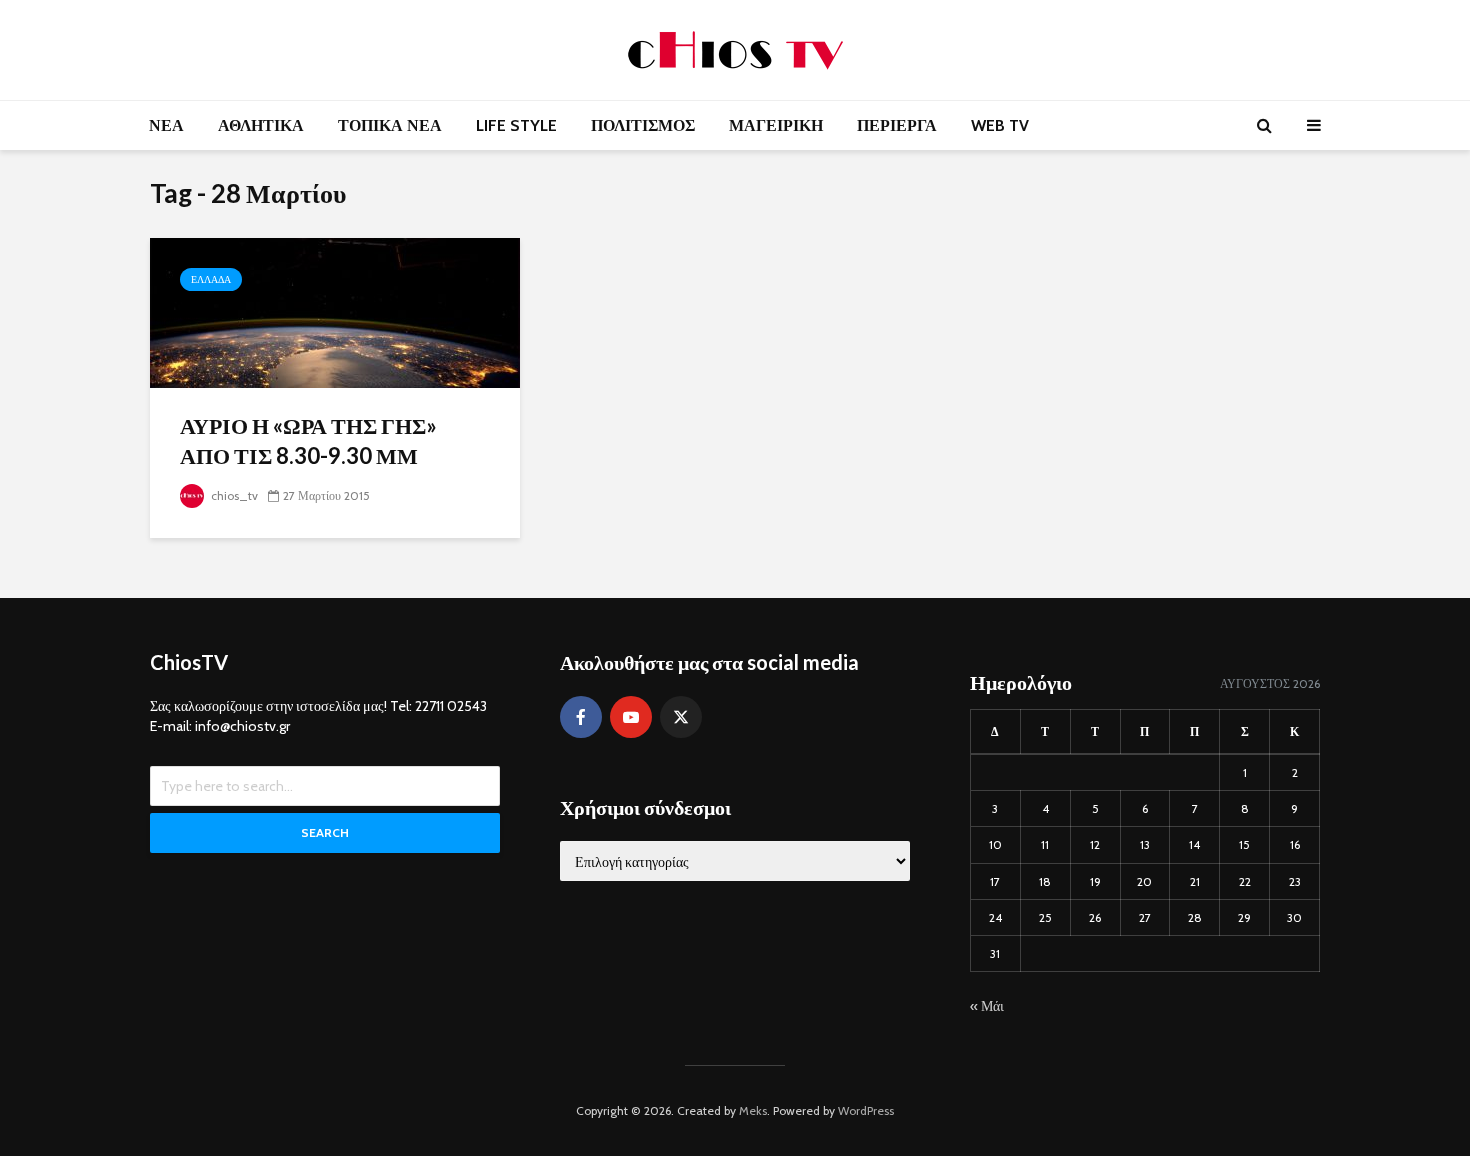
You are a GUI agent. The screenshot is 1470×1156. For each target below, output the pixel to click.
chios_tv (233, 495)
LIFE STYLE (516, 125)
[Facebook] (581, 717)
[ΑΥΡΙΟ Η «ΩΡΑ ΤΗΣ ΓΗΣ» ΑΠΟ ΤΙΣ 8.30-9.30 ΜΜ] (335, 311)
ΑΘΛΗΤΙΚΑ (261, 125)
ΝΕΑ (166, 125)
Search (325, 832)
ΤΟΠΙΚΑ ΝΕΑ (390, 125)
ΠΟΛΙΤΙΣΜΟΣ (643, 125)
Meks (753, 1110)
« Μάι (987, 1006)
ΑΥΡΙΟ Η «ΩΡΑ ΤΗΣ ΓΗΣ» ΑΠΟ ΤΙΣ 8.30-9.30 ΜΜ (308, 440)
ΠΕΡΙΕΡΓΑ (897, 125)
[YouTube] (631, 717)
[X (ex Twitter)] (681, 717)
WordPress (866, 1110)
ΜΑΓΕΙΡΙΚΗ (776, 125)
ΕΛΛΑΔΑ (211, 279)
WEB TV (1000, 125)
